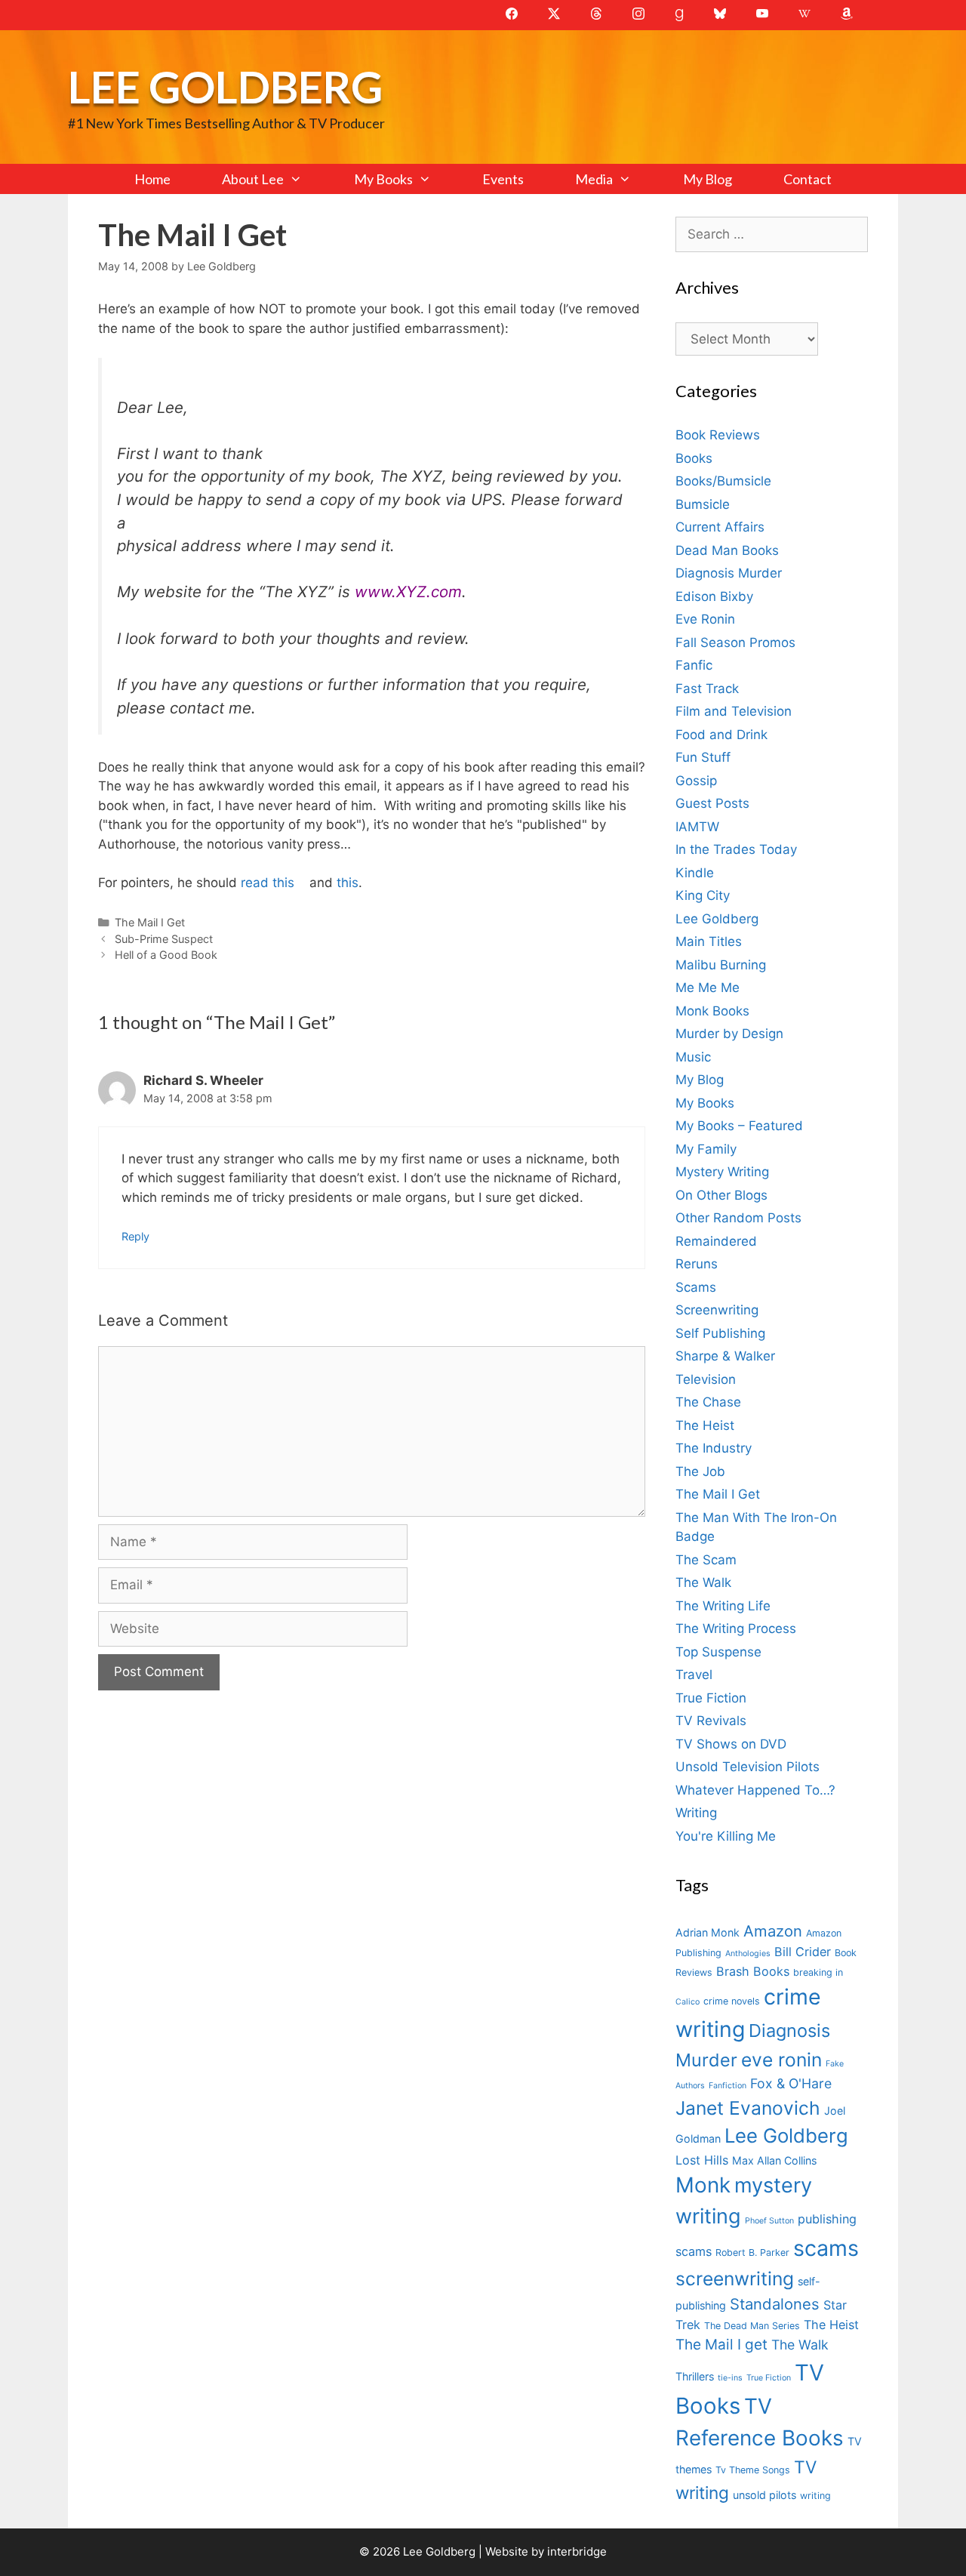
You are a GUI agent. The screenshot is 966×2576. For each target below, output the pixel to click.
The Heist (705, 1425)
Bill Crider (803, 1952)
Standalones (775, 2304)
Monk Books (712, 1011)
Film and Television (734, 711)
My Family (706, 1149)
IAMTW (697, 827)
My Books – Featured (739, 1126)
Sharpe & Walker (725, 1356)
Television (706, 1379)
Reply (135, 1236)
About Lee (253, 179)
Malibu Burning (721, 965)
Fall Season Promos (735, 642)
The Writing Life (723, 1606)
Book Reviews (718, 435)
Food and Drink (721, 735)
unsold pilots (764, 2495)
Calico (688, 2002)
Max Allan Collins (774, 2160)
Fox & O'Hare (791, 2083)
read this (268, 883)
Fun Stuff (703, 757)
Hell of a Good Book (166, 955)
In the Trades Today (736, 849)
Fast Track (707, 689)
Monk (703, 2185)
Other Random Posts (738, 1218)
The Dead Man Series (752, 2326)
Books (694, 458)
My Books (383, 179)
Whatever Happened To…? (755, 1790)
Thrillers (695, 2376)
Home (152, 179)
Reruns (697, 1264)
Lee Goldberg (225, 86)
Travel (694, 1675)
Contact (808, 179)
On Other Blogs (721, 1195)
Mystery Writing (722, 1172)
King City (703, 895)
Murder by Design (729, 1034)
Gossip (696, 781)
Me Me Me (708, 988)
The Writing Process (736, 1628)
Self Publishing (720, 1333)
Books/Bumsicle (723, 481)
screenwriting (735, 2279)
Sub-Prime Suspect (164, 939)
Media (594, 179)
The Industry (714, 1448)
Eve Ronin (705, 619)
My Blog (708, 179)
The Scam (706, 1560)
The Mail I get (721, 2345)
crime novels (732, 2001)
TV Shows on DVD (731, 1744)
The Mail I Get (150, 922)
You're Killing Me (726, 1836)
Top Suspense (718, 1652)
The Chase (708, 1402)
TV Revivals (711, 1721)
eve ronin (781, 2060)
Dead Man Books (727, 550)
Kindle (695, 873)
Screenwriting (717, 1310)
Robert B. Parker (752, 2252)
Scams (696, 1287)
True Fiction (711, 1698)
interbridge (577, 2551)
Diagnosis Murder (729, 573)
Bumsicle (703, 504)
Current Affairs (720, 527)
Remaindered (716, 1241)
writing (815, 2496)
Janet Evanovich (748, 2108)
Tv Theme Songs (753, 2470)
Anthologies (748, 1954)
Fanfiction (728, 2086)
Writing (696, 1813)
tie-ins (730, 2378)
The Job (700, 1471)
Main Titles (709, 941)
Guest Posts (712, 803)
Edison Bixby (714, 596)
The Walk (703, 1582)
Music (693, 1057)
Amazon (773, 1931)
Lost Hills (702, 2160)
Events (503, 179)
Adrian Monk (708, 1932)
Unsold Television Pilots (748, 1767)
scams (826, 2248)
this (348, 883)
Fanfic (694, 665)
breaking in (818, 1972)
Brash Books (753, 1971)
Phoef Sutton (769, 2221)
